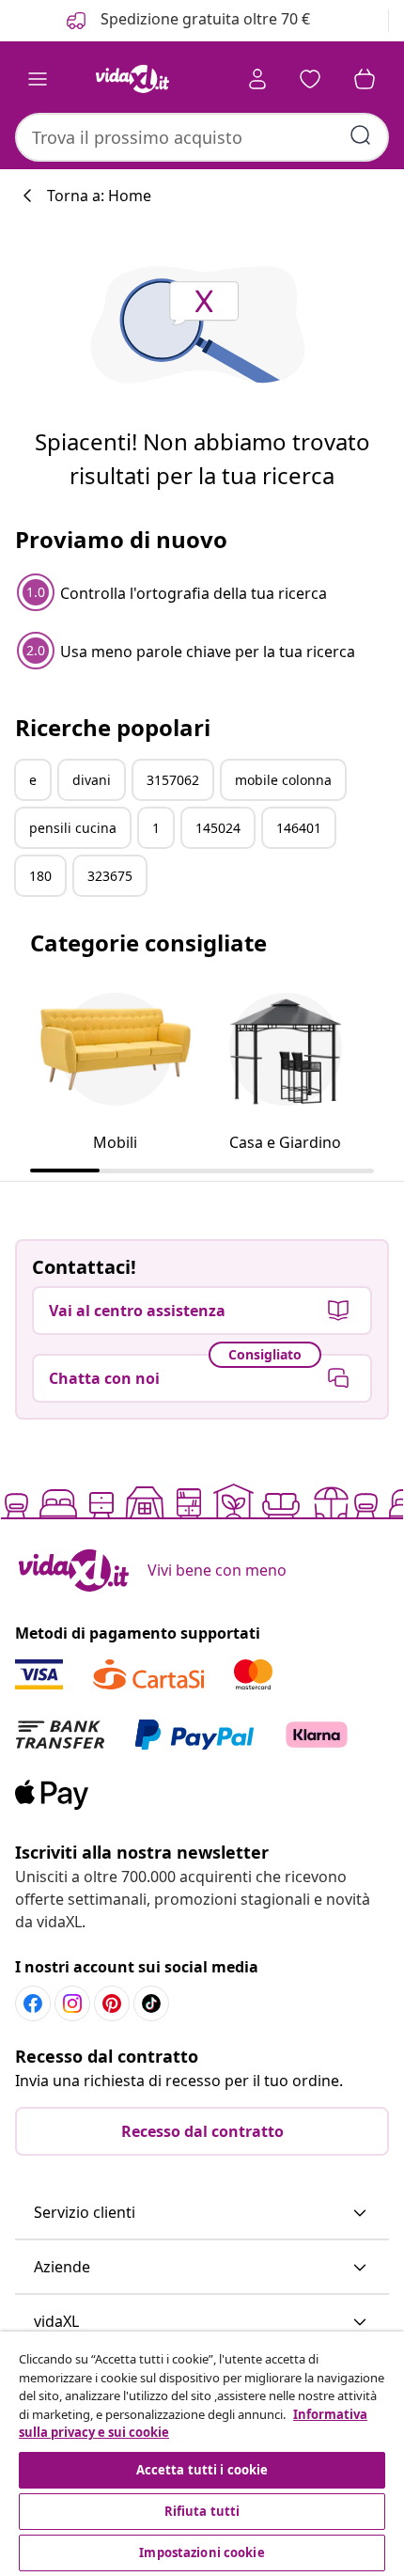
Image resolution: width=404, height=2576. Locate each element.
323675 (110, 876)
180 (40, 876)
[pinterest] (112, 2003)
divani (92, 780)
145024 (218, 828)
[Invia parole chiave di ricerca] (361, 135)
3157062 (173, 780)
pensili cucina (73, 828)
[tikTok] (151, 2003)
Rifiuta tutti (202, 2511)
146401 (299, 828)
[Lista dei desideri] (310, 79)
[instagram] (72, 2003)
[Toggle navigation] (38, 79)
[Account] (257, 79)
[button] (202, 2213)
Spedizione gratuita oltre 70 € (203, 19)
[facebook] (33, 2003)
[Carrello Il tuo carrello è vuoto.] (365, 79)
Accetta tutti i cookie (202, 2470)
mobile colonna (283, 780)
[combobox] (202, 137)
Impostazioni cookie (202, 2552)
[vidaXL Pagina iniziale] (132, 79)
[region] (202, 2454)
